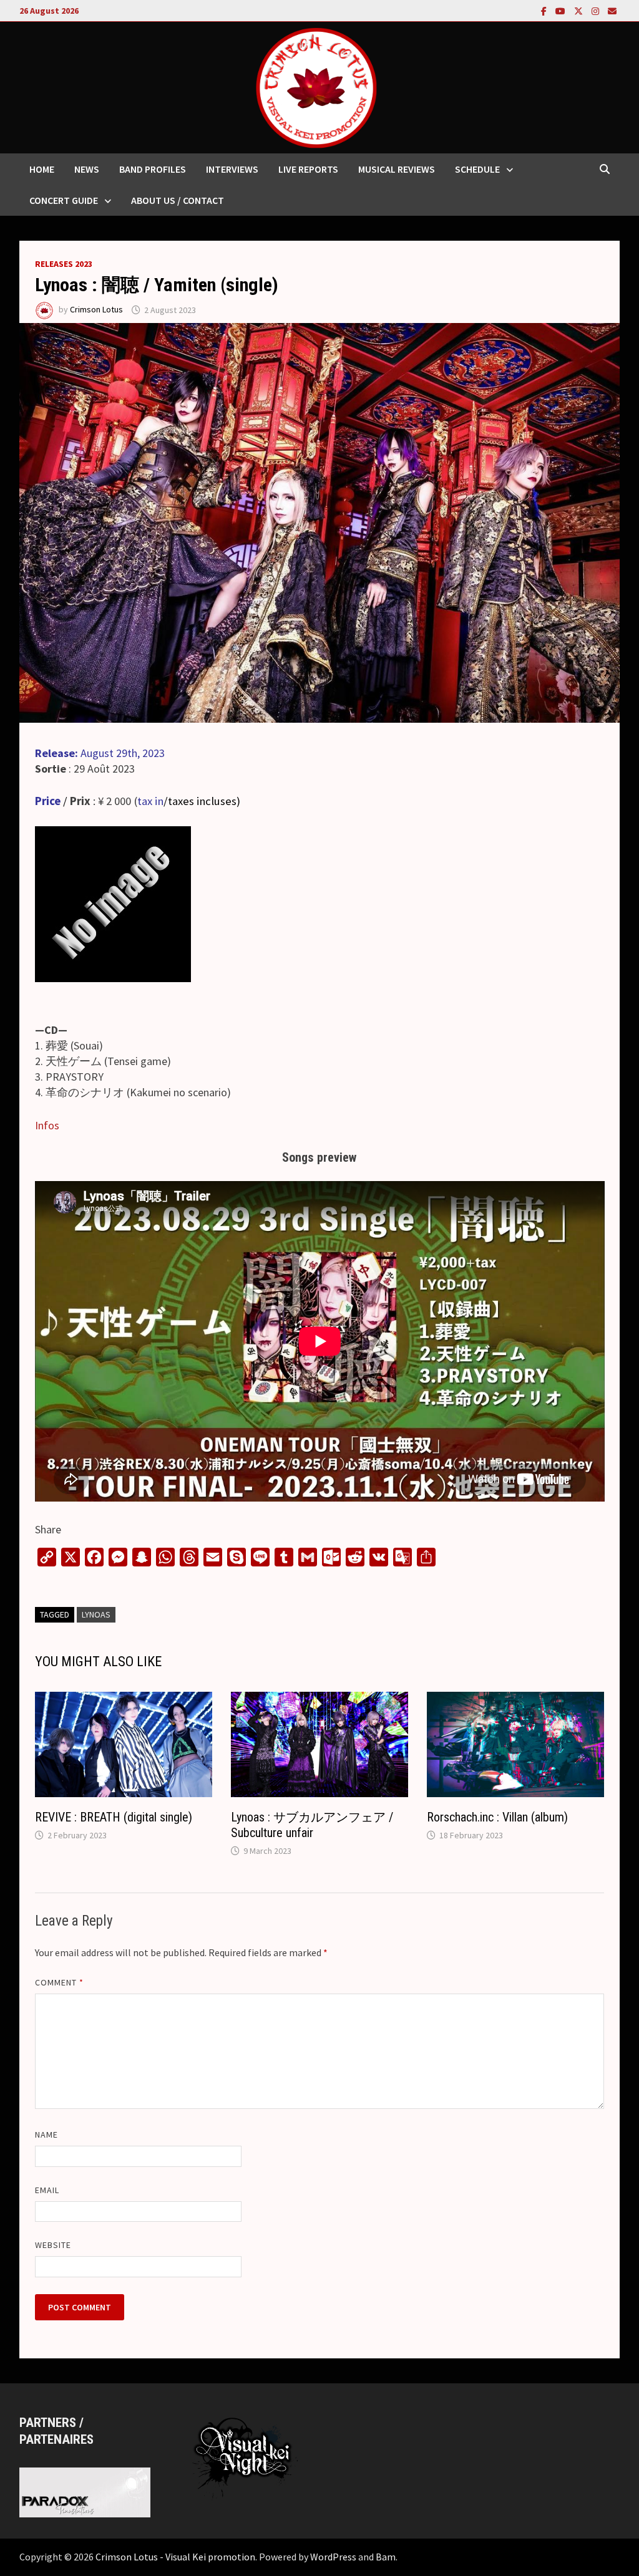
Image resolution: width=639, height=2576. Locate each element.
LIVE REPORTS (308, 169)
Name (46, 2135)
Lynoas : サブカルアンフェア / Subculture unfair (312, 1825)
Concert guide (64, 200)
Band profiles (153, 169)
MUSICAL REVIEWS (397, 169)
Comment (60, 1982)
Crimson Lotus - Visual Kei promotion (175, 2557)
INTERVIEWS (232, 169)
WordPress (333, 2557)
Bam (386, 2557)
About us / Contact (178, 200)
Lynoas (96, 1614)
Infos (47, 1125)
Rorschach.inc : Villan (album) (497, 1817)
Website (53, 2245)
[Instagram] (597, 10)
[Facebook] (545, 10)
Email (47, 2190)
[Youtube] (562, 10)
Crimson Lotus (96, 310)
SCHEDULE (477, 169)
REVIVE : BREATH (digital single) (114, 1817)
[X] (580, 10)
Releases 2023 (64, 264)
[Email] (612, 10)
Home (42, 169)
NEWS (87, 169)
